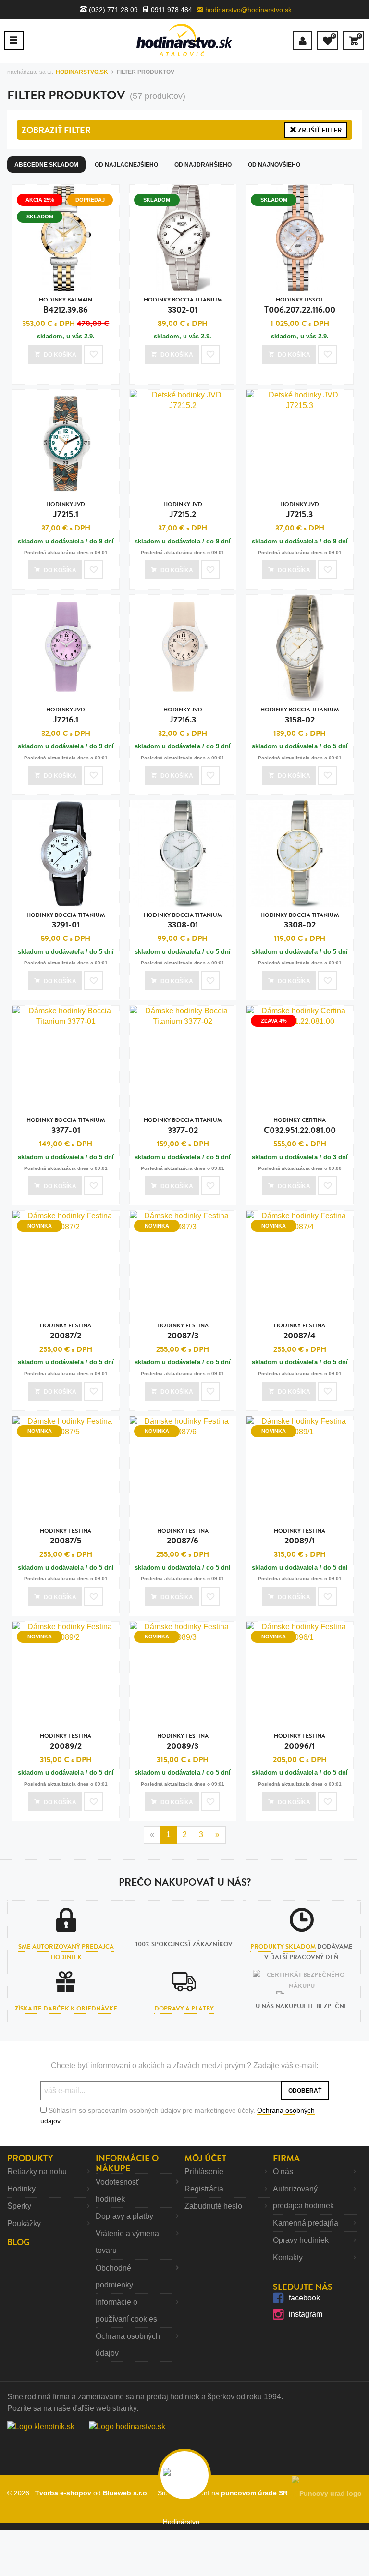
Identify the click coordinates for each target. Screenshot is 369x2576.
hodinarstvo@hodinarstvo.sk (247, 10)
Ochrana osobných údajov (128, 2345)
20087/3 (183, 1331)
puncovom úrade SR (256, 2493)
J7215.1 (66, 510)
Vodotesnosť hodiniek (117, 2191)
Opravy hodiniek (301, 2240)
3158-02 (300, 716)
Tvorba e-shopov (63, 2493)
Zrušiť (319, 130)
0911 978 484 (171, 10)
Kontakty (288, 2257)
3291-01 (66, 921)
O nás (283, 2172)
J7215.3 (300, 510)
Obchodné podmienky (114, 2276)
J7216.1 (66, 716)
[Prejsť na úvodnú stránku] (184, 40)
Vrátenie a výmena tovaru (127, 2242)
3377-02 (183, 1126)
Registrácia (204, 2189)
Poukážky (24, 2223)
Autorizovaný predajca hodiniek (303, 2197)
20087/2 (66, 1331)
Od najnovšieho (274, 165)
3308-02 (300, 921)
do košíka (60, 355)
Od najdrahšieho (203, 165)
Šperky (19, 2206)
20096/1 (300, 1742)
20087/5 (66, 1537)
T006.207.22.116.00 (300, 306)
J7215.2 (183, 510)
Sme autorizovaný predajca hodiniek (66, 1952)
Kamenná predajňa (306, 2223)
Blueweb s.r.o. (126, 2493)
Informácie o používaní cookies (126, 2311)
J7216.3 (183, 716)
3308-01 (183, 921)
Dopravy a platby (184, 2009)
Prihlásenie (204, 2172)
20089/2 (66, 1742)
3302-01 (183, 306)
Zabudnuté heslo (213, 2206)
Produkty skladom (283, 1947)
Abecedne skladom (46, 165)
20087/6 (183, 1537)
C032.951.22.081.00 (300, 1126)
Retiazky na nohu (37, 2172)
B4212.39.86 (66, 306)
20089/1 (300, 1537)
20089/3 (183, 1742)
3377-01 (66, 1126)
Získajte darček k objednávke (66, 2009)
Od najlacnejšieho (126, 165)
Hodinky (21, 2189)
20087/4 (300, 1331)
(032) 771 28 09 (112, 10)
